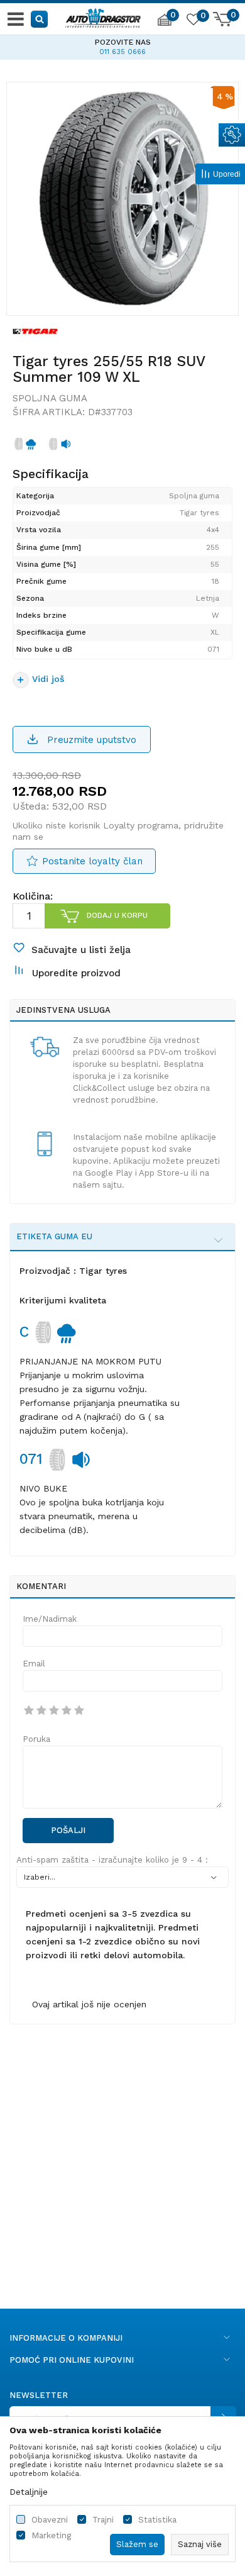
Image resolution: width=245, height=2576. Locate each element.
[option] (122, 45)
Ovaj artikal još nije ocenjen (89, 2004)
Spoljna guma (50, 398)
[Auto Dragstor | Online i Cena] (103, 16)
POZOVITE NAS (123, 42)
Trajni (103, 2520)
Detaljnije (29, 2492)
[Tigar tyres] (35, 331)
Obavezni (50, 2520)
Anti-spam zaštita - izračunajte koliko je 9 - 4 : (112, 1860)
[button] (40, 19)
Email (34, 1664)
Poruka (36, 1739)
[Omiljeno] (193, 21)
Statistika (157, 2520)
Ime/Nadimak (50, 1619)
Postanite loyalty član (92, 861)
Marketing (51, 2535)
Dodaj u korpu (117, 915)
